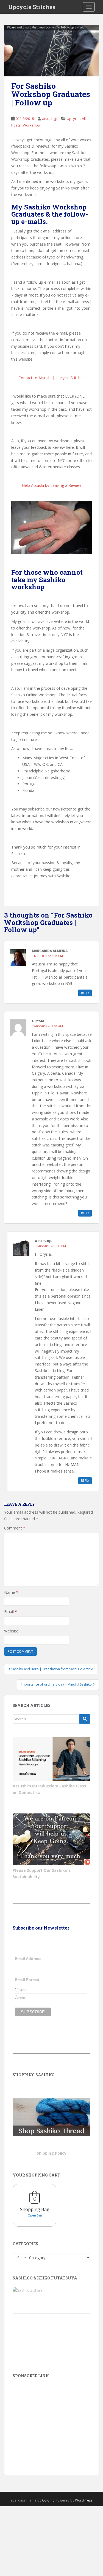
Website (11, 1631)
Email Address (28, 1959)
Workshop (31, 125)
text (22, 1998)
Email (11, 1612)
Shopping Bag (35, 2209)
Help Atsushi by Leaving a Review (51, 485)
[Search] (85, 1719)
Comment (15, 1528)
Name (11, 1592)
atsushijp (50, 119)
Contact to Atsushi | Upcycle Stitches (51, 378)
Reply (85, 993)
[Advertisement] (51, 2419)
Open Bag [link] (35, 2215)
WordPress (84, 2500)
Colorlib (48, 2500)
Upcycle (73, 119)
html (23, 1990)
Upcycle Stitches (32, 7)
